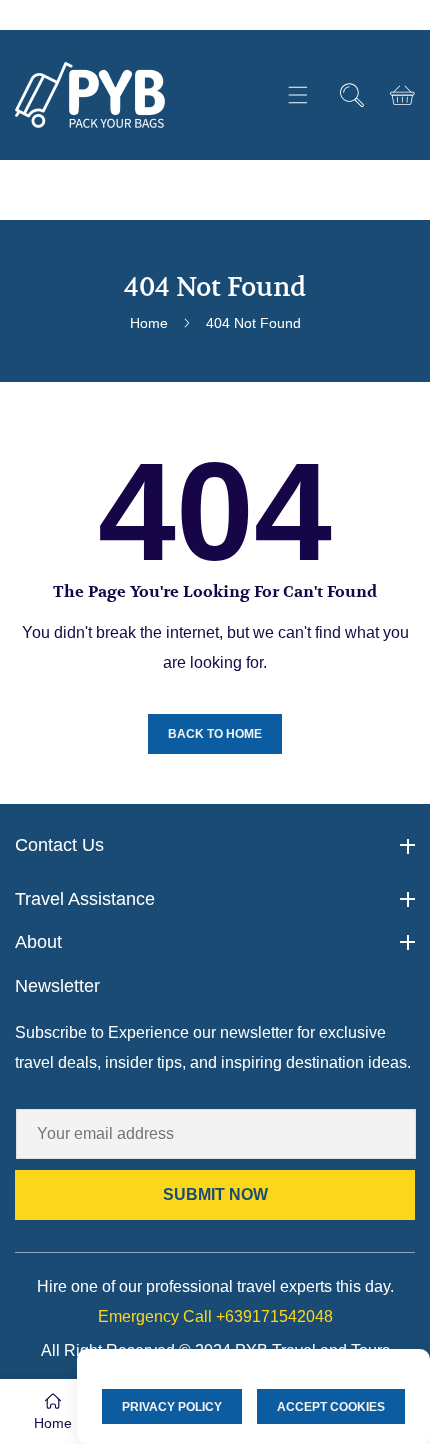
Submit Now (215, 1194)
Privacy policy (172, 1407)
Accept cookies (331, 1407)
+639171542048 (215, 1316)
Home (149, 323)
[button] (297, 95)
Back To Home (215, 734)
